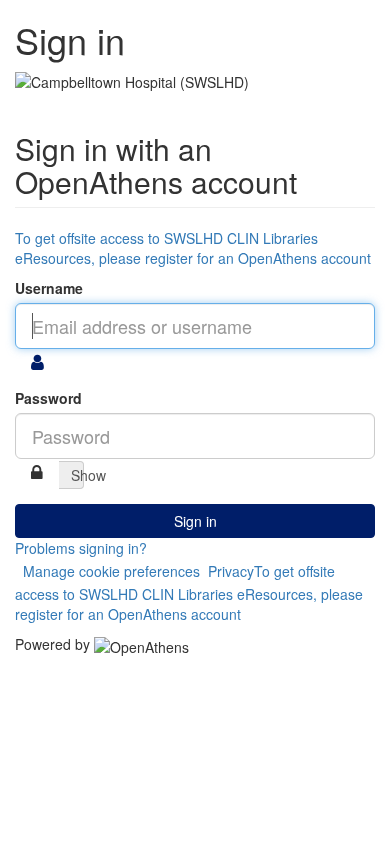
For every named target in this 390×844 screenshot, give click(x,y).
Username (49, 288)
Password (48, 398)
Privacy (231, 571)
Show (77, 475)
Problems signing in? (81, 548)
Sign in (195, 521)
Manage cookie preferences (111, 571)
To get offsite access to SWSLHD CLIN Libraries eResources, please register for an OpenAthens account (193, 248)
